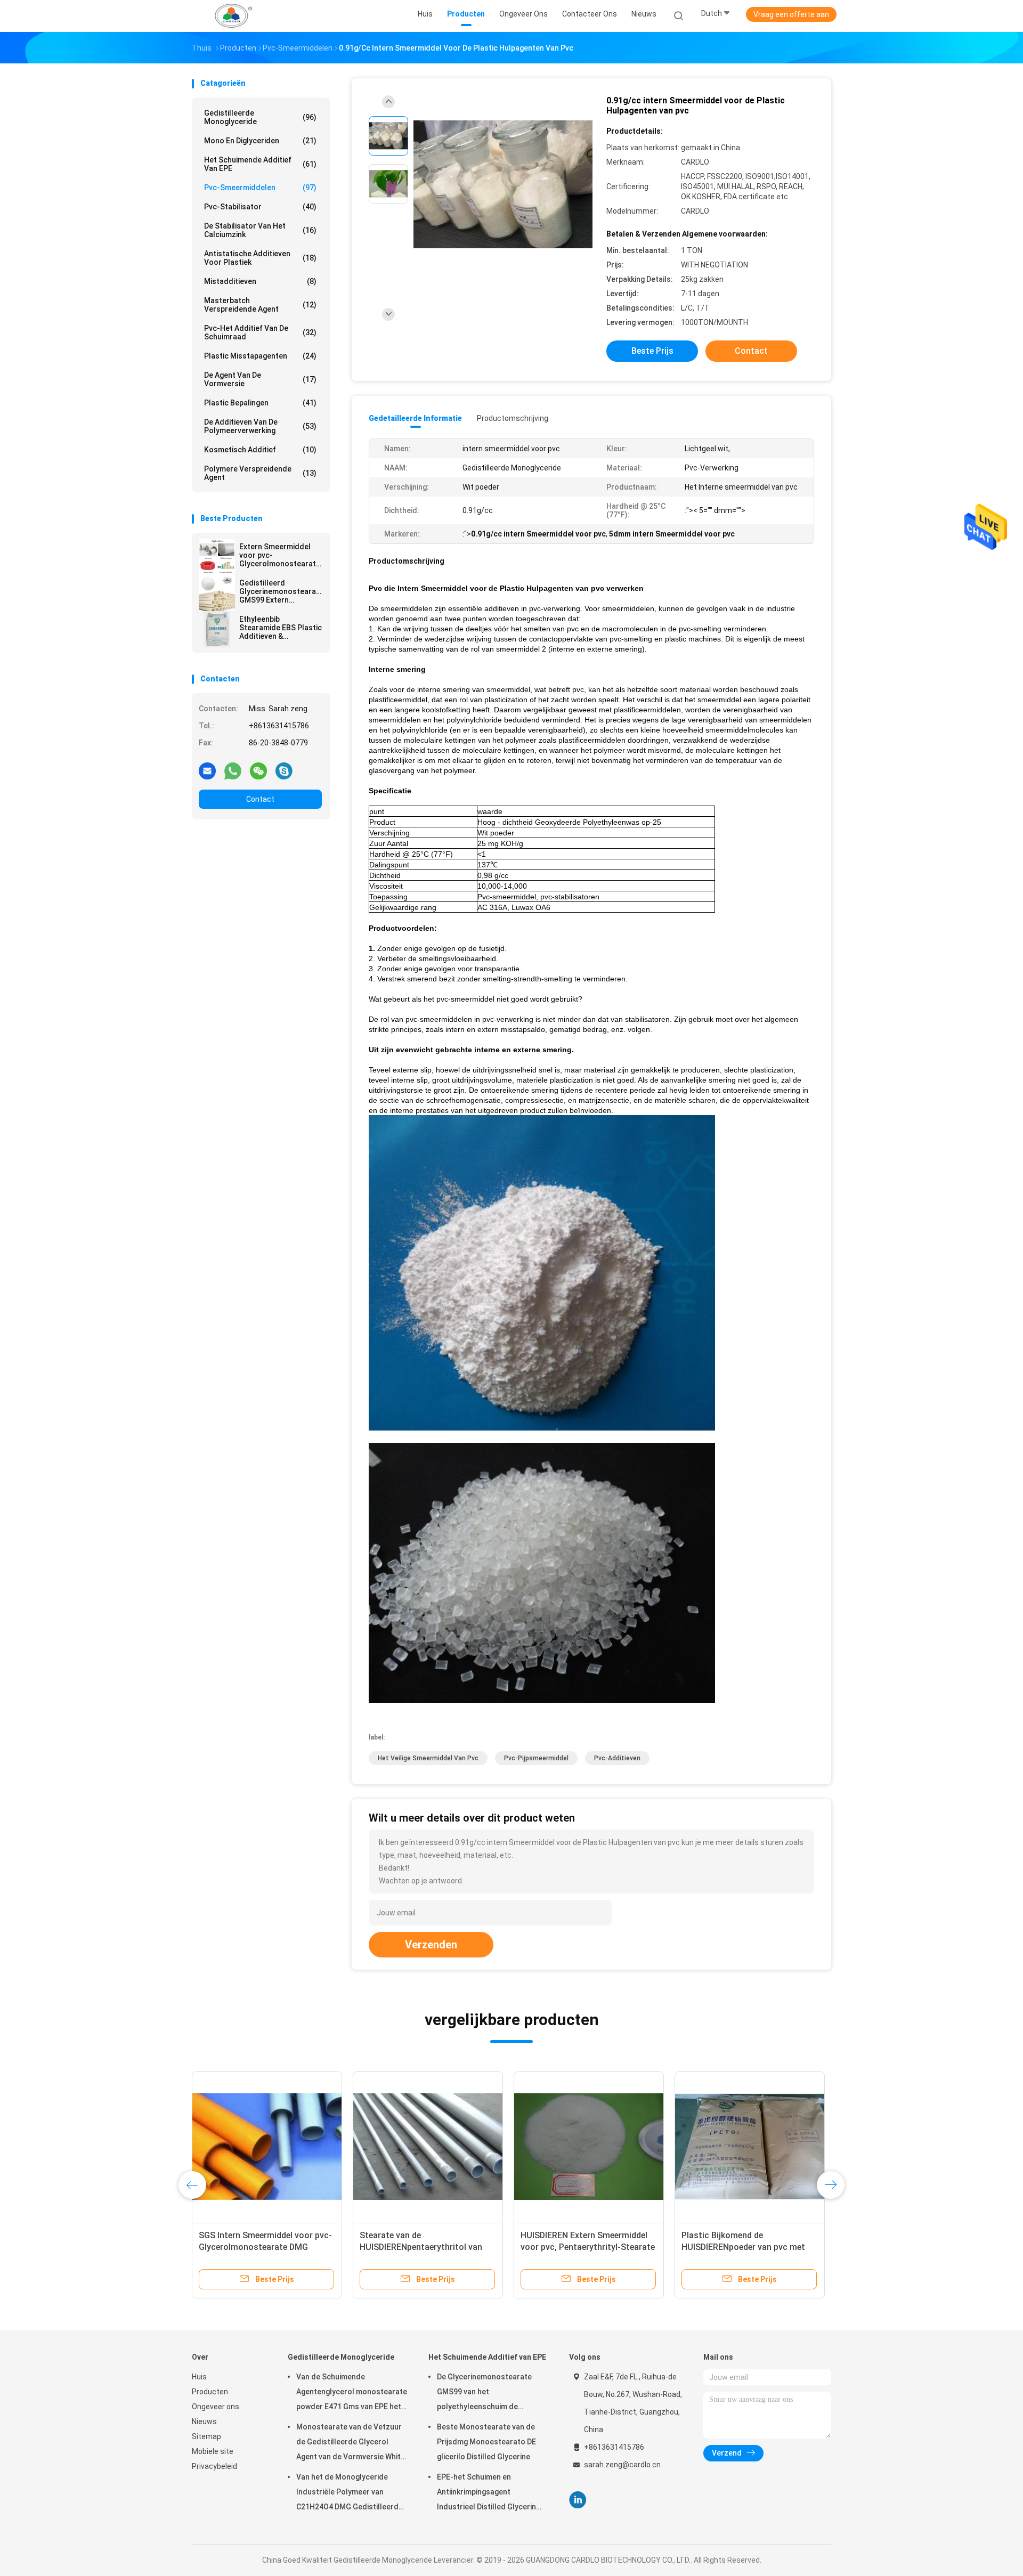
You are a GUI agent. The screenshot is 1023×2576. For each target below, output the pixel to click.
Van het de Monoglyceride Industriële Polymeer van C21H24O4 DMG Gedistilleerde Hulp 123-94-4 (350, 2493)
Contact (260, 799)
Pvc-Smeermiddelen (260, 188)
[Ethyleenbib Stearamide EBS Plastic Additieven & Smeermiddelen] (217, 629)
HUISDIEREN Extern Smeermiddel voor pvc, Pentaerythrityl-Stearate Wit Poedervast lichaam (588, 2247)
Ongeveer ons (216, 2407)
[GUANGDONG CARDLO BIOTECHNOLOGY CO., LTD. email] (207, 770)
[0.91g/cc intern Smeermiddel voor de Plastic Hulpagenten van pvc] (503, 185)
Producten (210, 2392)
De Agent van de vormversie (260, 379)
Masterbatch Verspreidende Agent (260, 305)
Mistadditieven (260, 281)
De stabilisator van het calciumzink (260, 230)
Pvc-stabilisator (260, 207)
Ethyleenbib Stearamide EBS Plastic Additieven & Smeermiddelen (281, 628)
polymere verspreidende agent (260, 473)
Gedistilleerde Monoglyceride (260, 117)
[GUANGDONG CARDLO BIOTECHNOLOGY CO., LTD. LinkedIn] (578, 2500)
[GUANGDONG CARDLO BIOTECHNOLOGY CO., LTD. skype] (284, 770)
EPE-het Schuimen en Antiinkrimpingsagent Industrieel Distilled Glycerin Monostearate (486, 2493)
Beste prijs (652, 351)
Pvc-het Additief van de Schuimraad (260, 332)
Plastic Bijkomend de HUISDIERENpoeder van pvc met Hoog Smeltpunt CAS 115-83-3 (743, 2247)
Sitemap (206, 2436)
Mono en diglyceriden (260, 141)
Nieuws (204, 2421)
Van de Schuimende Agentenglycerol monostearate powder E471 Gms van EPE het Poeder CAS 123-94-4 (352, 2393)
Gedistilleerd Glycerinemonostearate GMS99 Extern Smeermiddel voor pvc (281, 591)
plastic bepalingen (260, 403)
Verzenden (431, 1945)
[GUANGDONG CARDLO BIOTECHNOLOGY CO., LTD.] (233, 16)
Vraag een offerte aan (791, 14)
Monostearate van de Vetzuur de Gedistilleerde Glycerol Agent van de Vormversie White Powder (351, 2443)
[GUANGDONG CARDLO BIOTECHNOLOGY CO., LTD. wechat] (258, 770)
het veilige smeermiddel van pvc (428, 1758)
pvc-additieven (617, 1758)
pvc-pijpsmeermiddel (536, 1758)
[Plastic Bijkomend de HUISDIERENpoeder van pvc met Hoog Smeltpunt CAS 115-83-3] (750, 2147)
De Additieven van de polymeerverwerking (260, 426)
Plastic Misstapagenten (260, 356)
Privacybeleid (214, 2466)
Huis (199, 2377)
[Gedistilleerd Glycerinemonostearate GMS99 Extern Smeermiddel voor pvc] (217, 593)
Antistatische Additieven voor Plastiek (260, 258)
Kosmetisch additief (260, 450)
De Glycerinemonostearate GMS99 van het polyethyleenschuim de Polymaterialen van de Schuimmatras (484, 2393)
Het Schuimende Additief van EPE (260, 164)
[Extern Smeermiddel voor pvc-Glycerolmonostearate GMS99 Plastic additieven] (217, 557)
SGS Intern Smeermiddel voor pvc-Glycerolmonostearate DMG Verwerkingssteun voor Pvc (265, 2247)
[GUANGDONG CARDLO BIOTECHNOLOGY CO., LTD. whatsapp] (233, 770)
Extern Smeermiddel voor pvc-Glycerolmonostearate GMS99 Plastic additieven (280, 555)
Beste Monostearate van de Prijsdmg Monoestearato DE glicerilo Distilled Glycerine (486, 2442)
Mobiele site (213, 2451)
